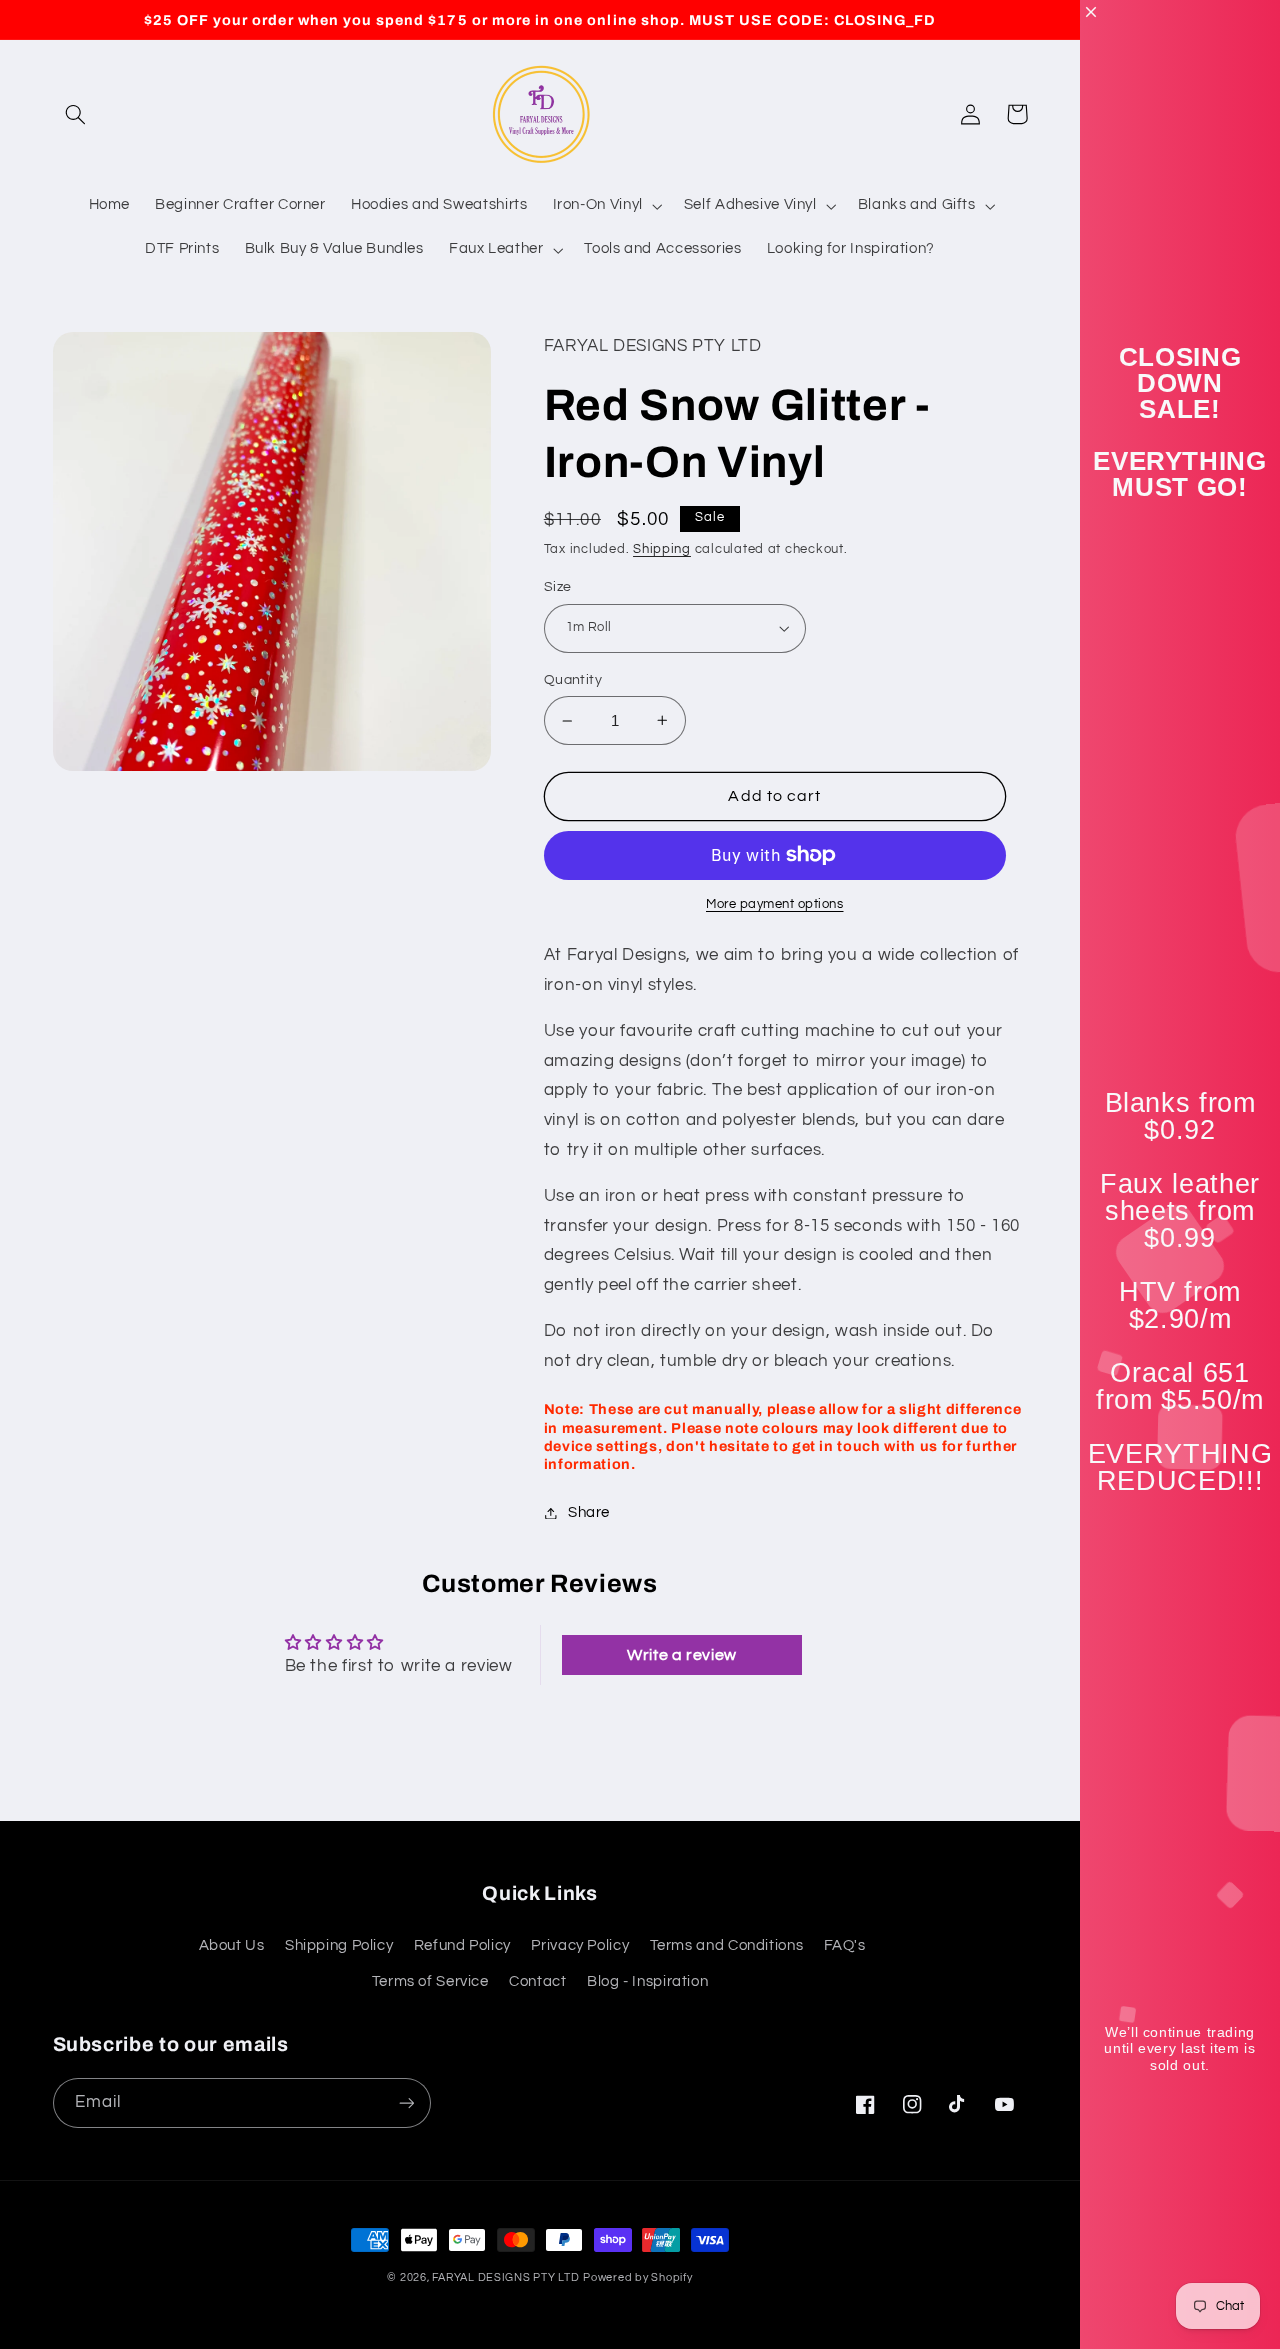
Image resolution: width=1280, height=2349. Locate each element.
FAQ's (845, 1945)
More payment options (775, 904)
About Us (232, 1945)
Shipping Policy (339, 1945)
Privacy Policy (580, 1945)
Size (558, 587)
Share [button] (589, 1512)
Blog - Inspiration (647, 1981)
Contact (537, 1981)
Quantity (573, 680)
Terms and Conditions (727, 1945)
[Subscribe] (406, 2102)
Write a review (682, 1655)
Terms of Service (430, 1981)
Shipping (662, 549)
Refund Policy (462, 1945)
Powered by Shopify (637, 2277)
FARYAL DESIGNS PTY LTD (505, 2277)
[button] (76, 114)
